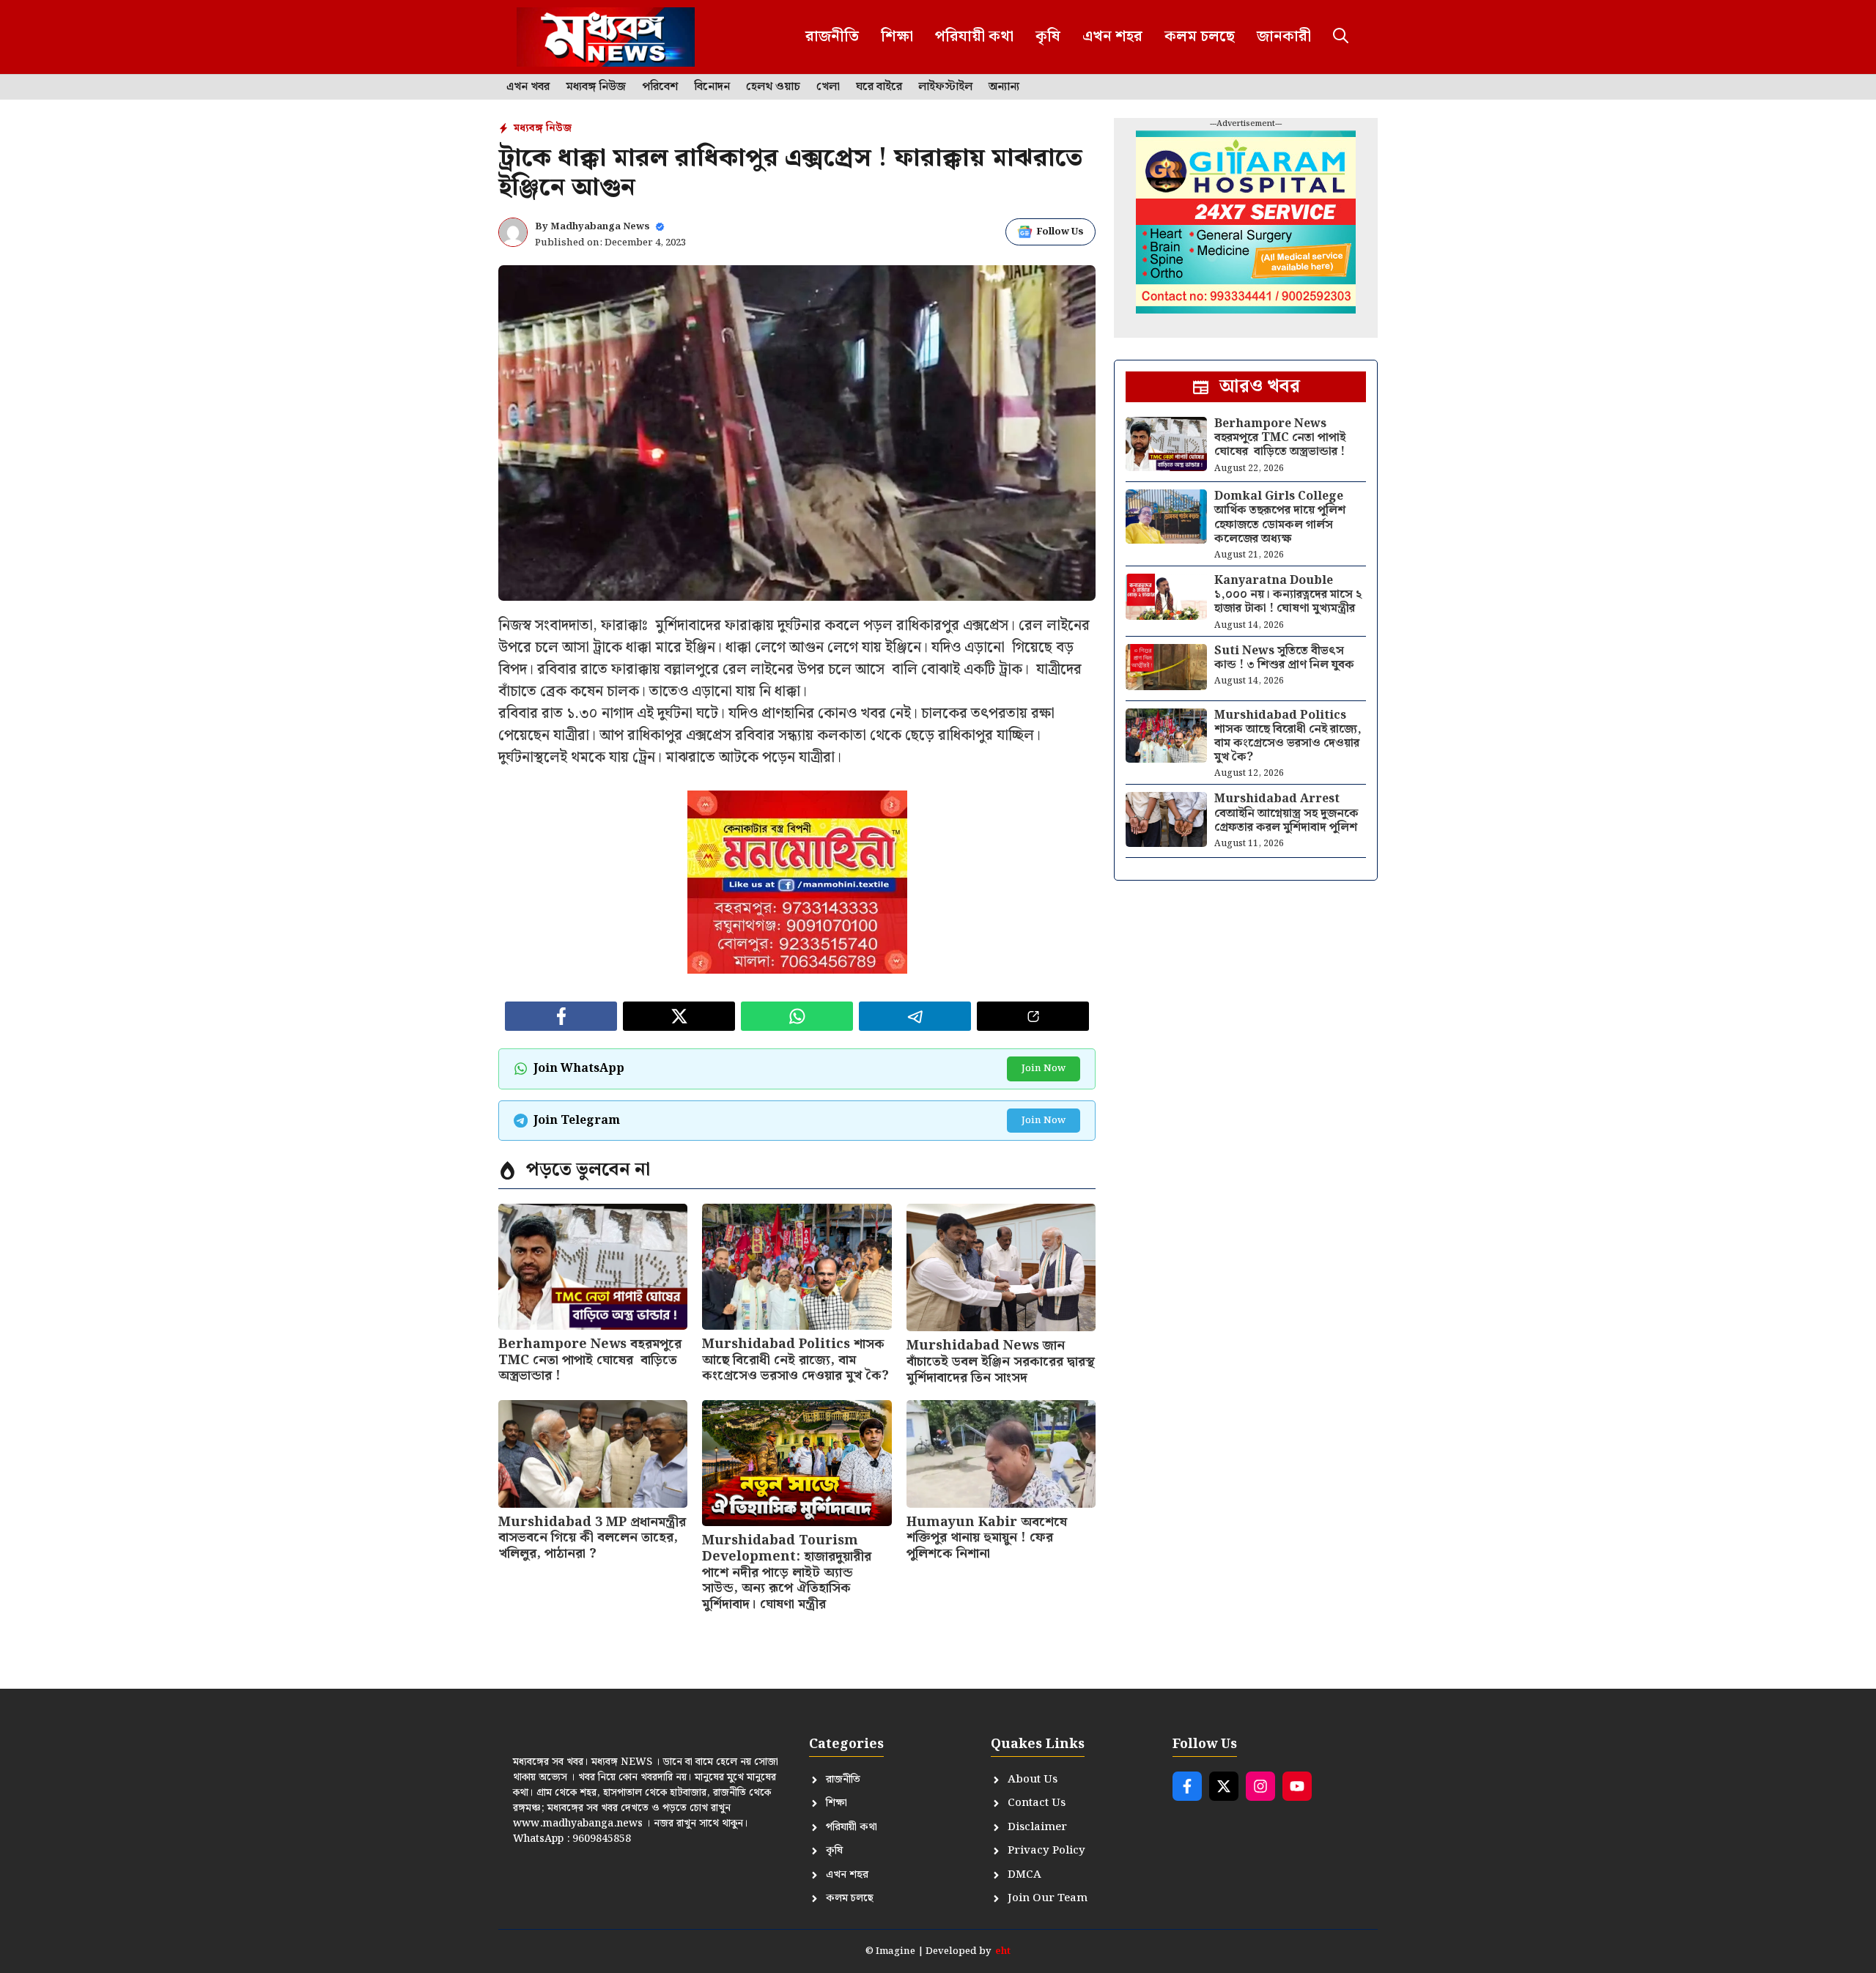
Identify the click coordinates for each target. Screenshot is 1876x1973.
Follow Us (1060, 232)
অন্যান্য (1004, 87)
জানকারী (1284, 37)
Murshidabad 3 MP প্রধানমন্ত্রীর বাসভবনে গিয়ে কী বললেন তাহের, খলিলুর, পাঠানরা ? (592, 1538)
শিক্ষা (897, 37)
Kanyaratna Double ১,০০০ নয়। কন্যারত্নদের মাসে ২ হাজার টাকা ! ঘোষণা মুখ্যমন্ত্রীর (1288, 595)
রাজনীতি (832, 37)
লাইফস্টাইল (945, 87)
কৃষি (1048, 37)
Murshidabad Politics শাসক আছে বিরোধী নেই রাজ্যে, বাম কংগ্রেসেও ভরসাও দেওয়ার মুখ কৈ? (795, 1360)
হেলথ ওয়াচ (773, 87)
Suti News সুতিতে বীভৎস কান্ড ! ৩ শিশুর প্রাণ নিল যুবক (1284, 658)
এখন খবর (528, 87)
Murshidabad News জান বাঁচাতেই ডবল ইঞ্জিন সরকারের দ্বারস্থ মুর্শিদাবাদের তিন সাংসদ (1001, 1361)
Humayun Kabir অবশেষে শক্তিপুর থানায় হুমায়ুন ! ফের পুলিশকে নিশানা (987, 1538)
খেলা (828, 87)
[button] (1341, 37)
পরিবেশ (660, 87)
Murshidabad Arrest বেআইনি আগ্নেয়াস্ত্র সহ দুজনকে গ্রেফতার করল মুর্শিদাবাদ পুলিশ (1286, 813)
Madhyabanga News (600, 227)
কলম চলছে (1200, 37)
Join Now (1044, 1069)
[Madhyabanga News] (606, 37)
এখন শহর (1112, 37)
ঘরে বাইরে (879, 87)
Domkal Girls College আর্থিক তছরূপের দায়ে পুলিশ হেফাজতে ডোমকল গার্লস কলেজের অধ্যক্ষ (1280, 518)
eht (1003, 1951)
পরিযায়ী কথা (974, 37)
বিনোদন (712, 87)
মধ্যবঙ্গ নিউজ (596, 87)
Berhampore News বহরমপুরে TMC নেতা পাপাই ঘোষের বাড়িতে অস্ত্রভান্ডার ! (590, 1360)
